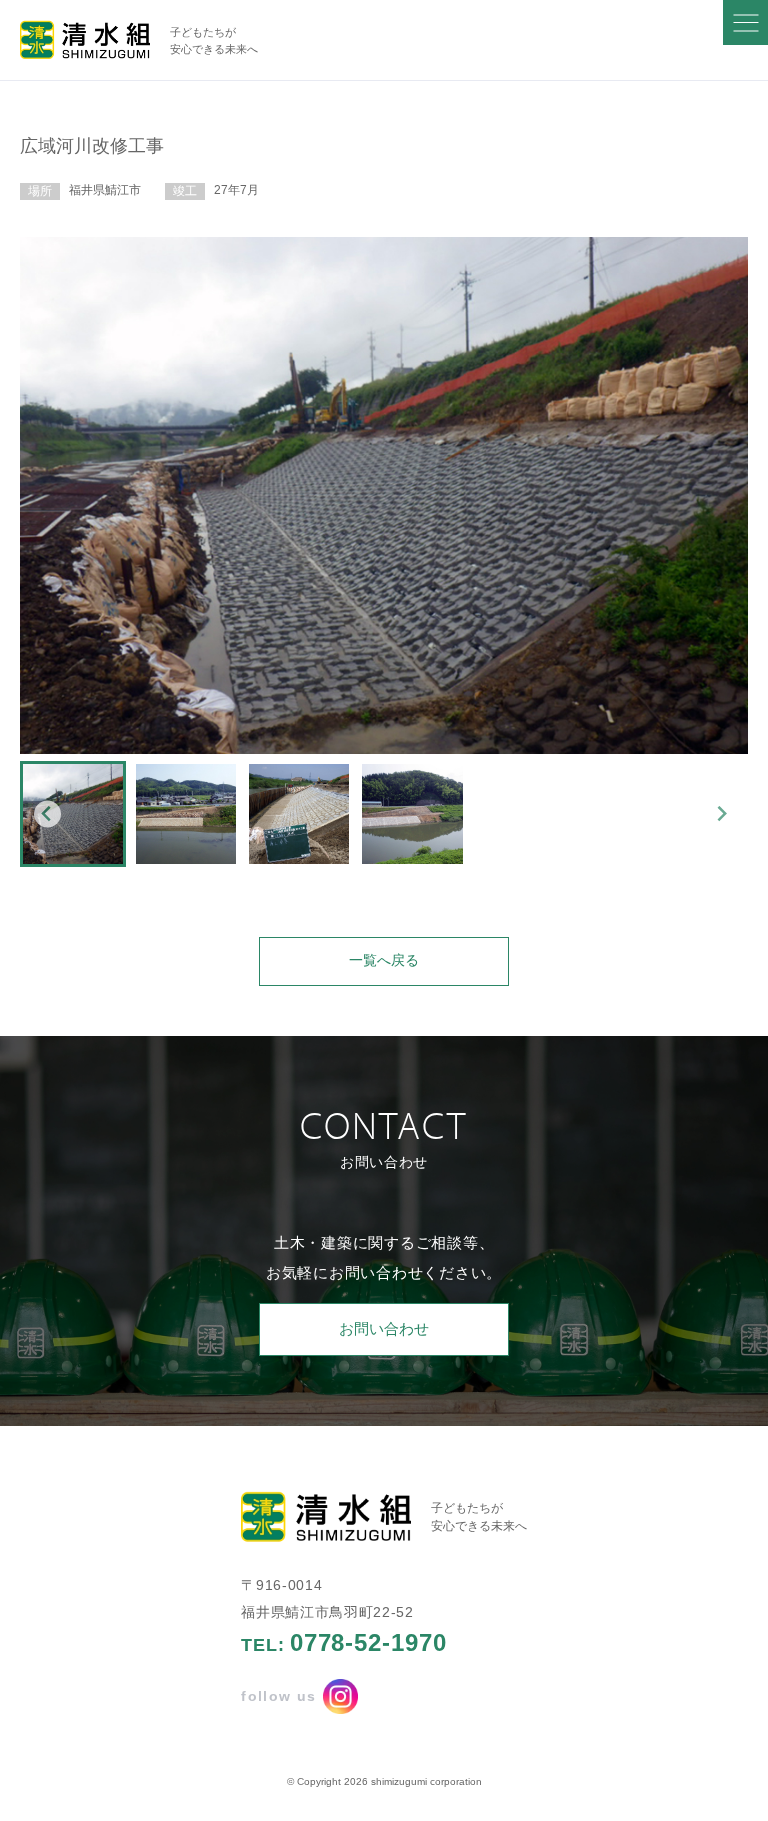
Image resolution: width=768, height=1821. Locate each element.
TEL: (343, 1643)
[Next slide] (721, 813)
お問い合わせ (384, 1328)
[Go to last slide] (47, 813)
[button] (73, 814)
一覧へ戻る (384, 960)
